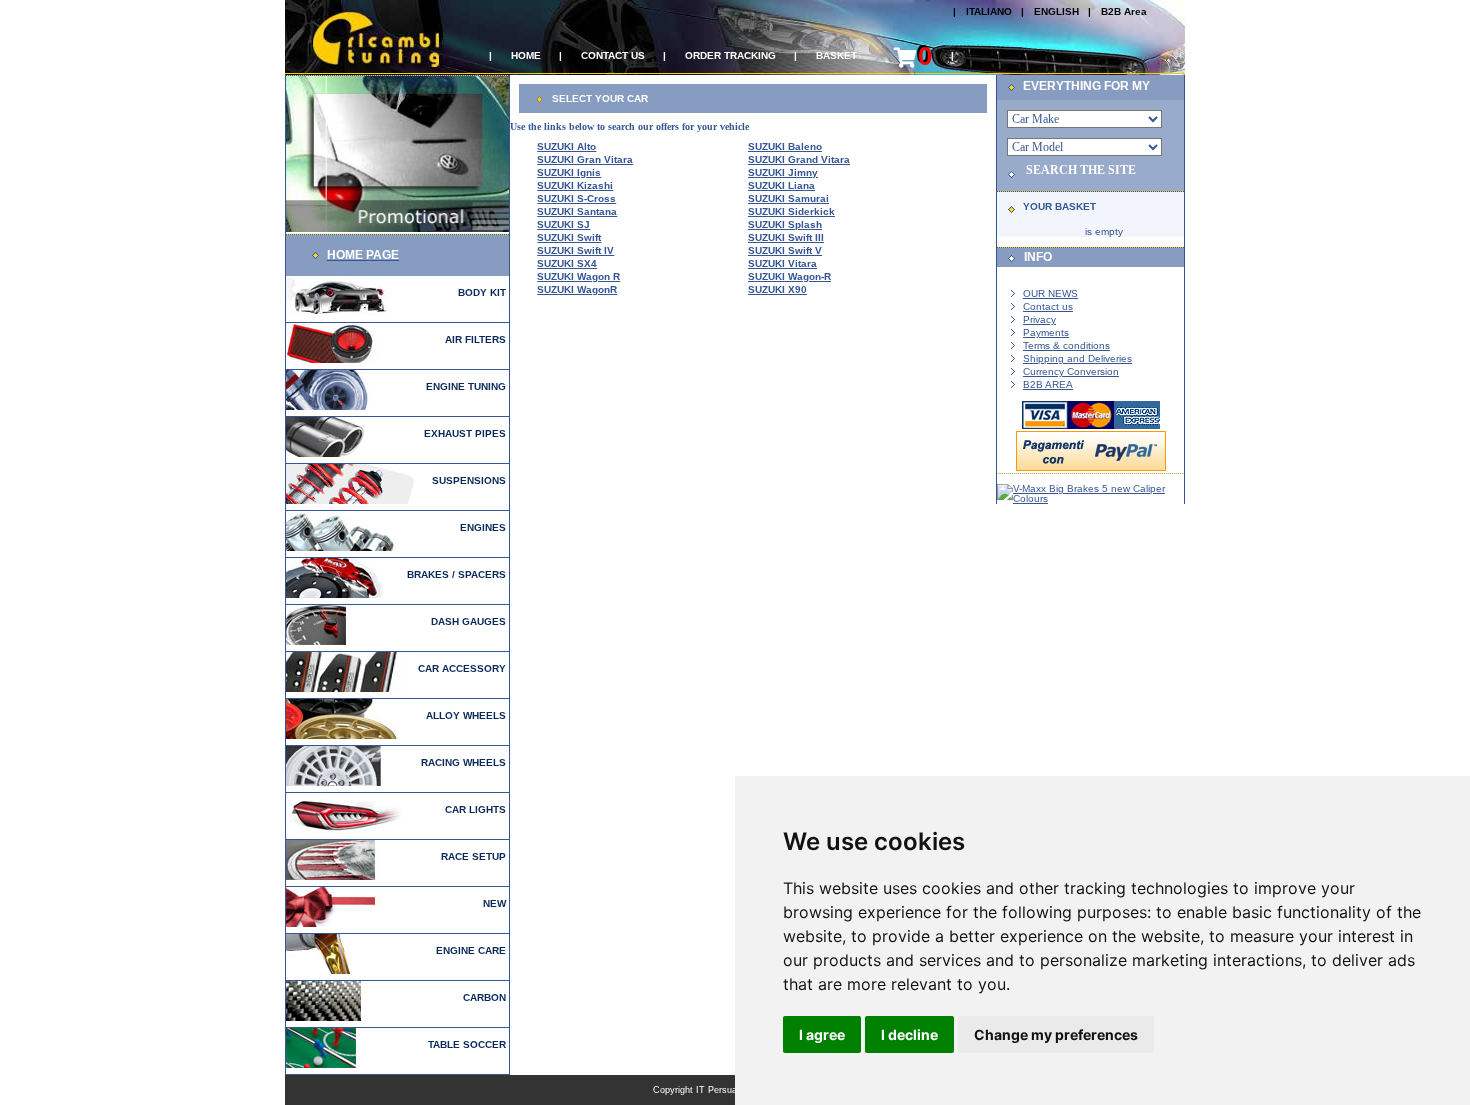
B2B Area (1124, 11)
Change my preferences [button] (1056, 1034)
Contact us (1048, 306)
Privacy (1039, 319)
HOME (526, 55)
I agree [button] (822, 1034)
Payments (1046, 332)
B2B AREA (1048, 384)
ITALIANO (989, 11)
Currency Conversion (1071, 371)
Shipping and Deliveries (1077, 358)
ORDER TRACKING (730, 55)
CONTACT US (613, 55)
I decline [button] (909, 1034)
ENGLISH (1056, 11)
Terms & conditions (1066, 345)
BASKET (836, 55)
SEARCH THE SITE (1081, 170)
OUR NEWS (1050, 293)
